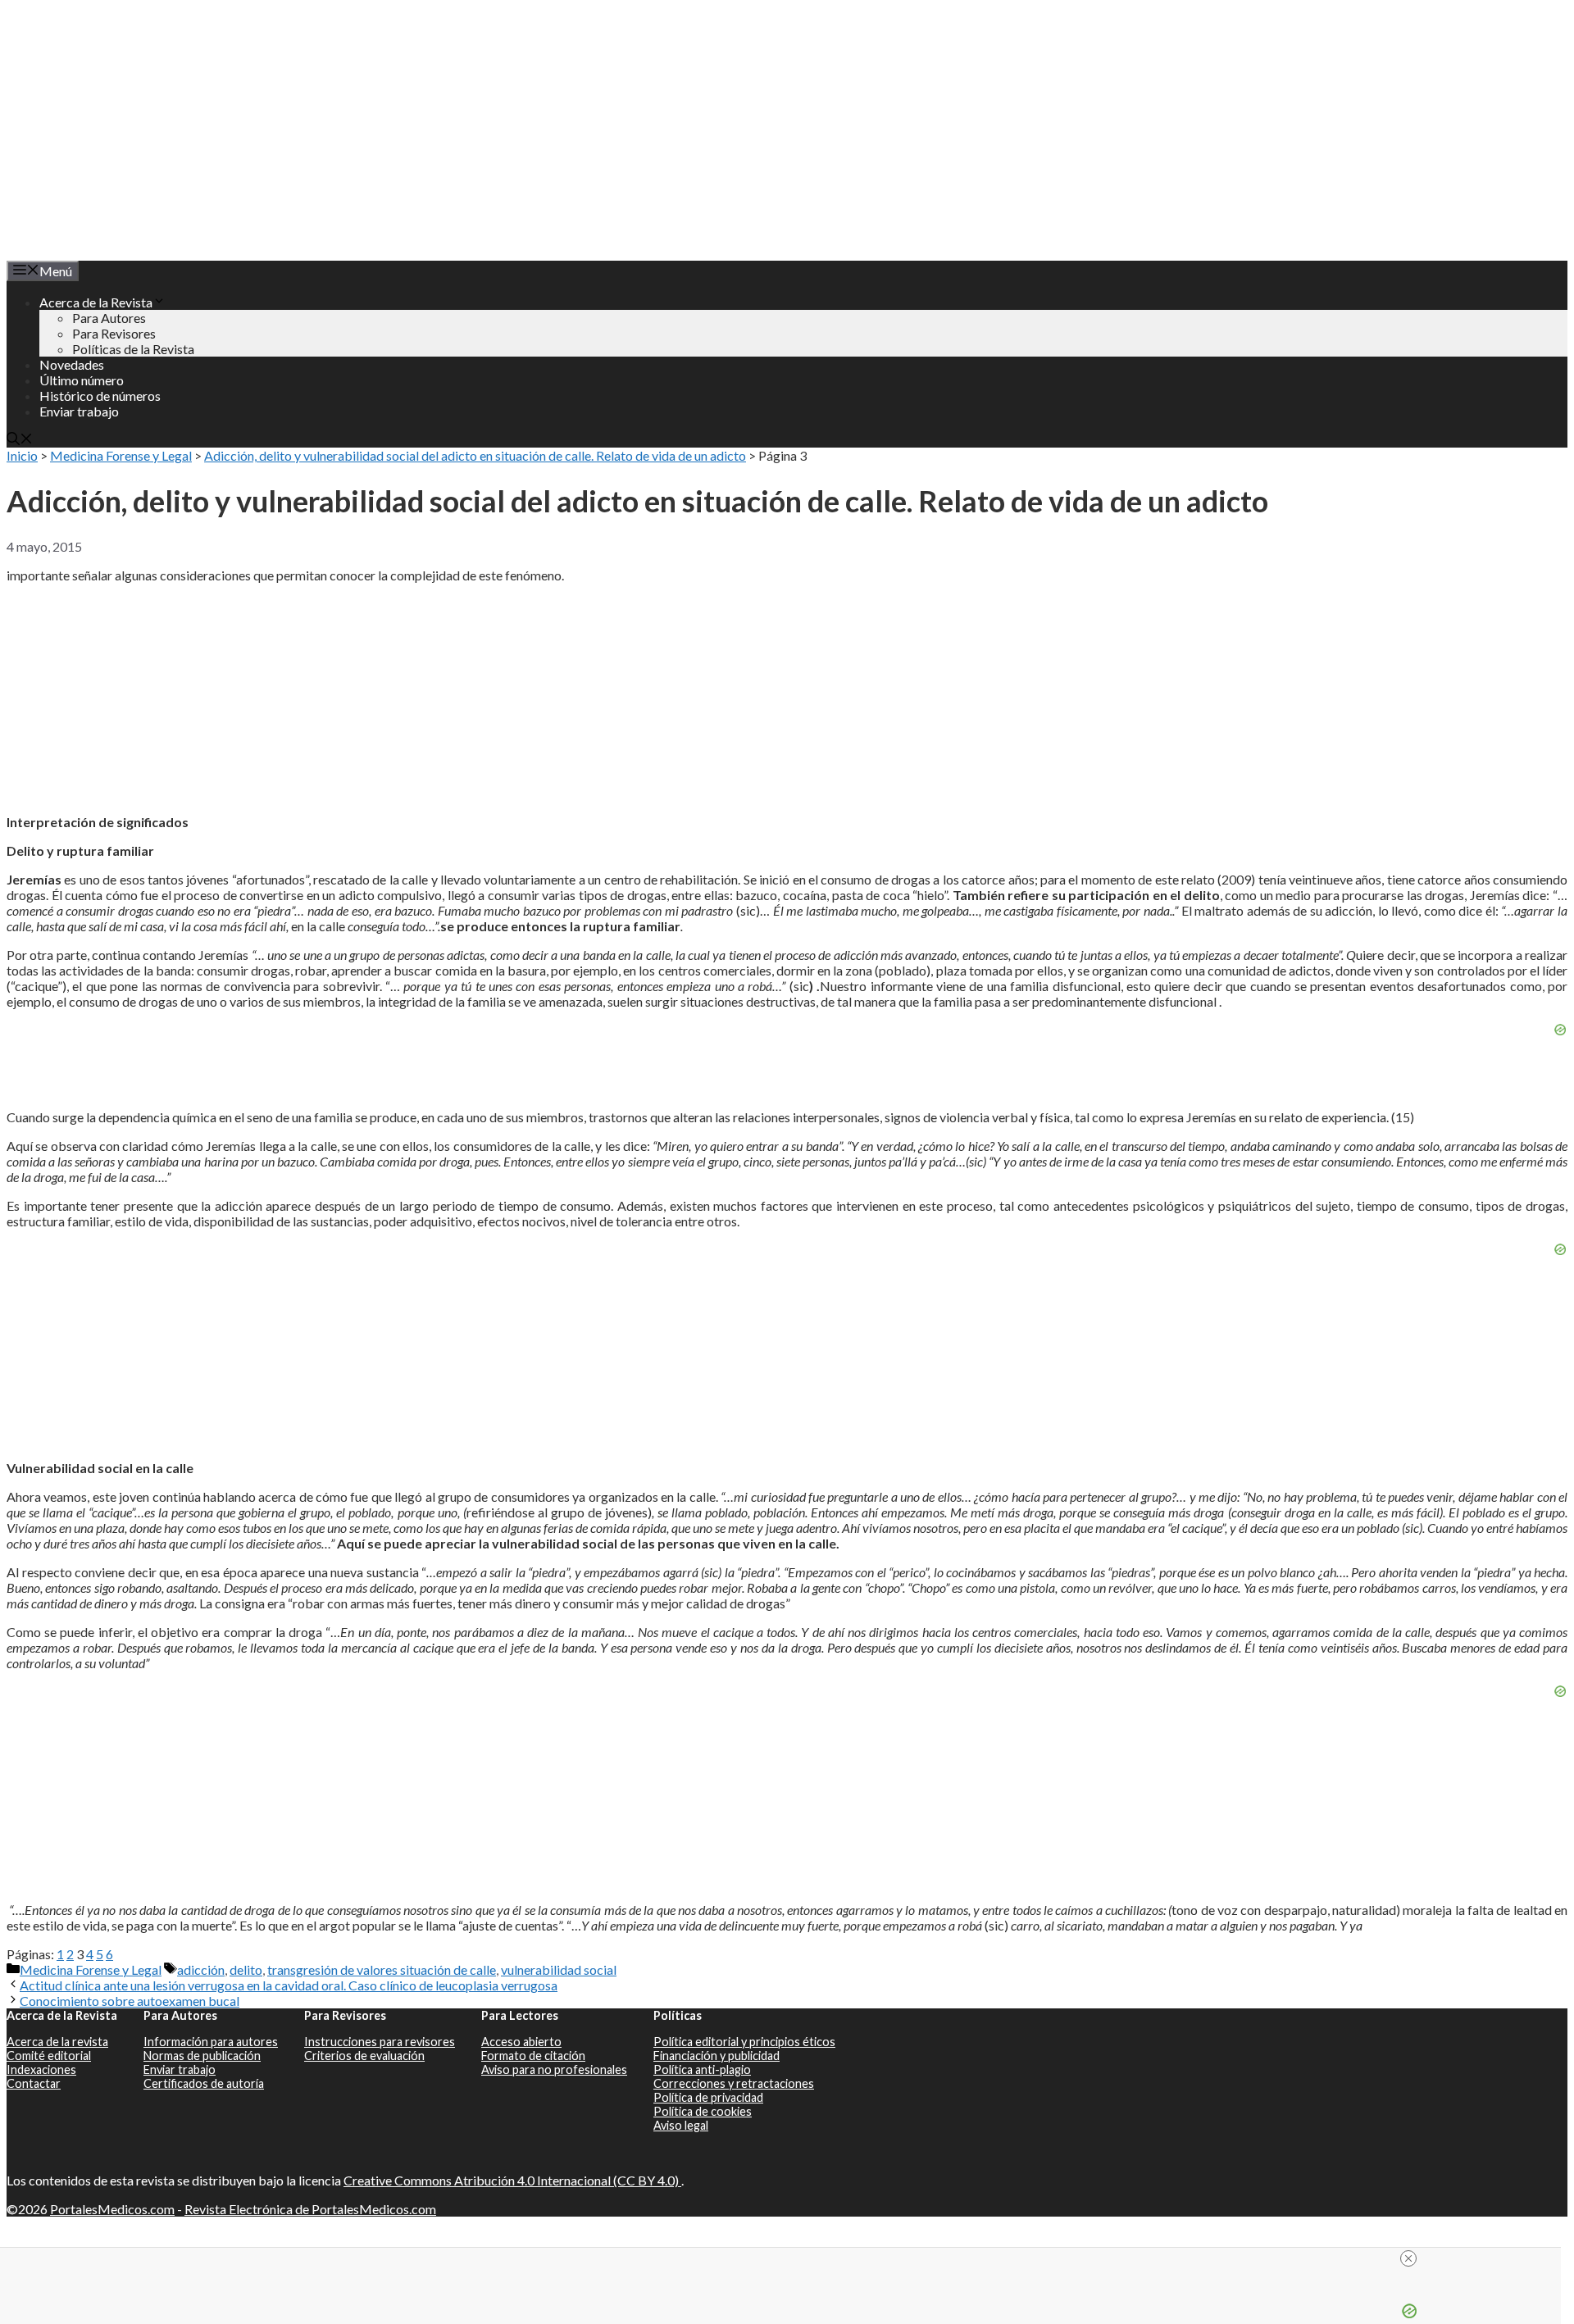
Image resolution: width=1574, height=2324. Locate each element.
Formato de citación (533, 2056)
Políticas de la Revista (133, 349)
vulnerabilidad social (559, 1969)
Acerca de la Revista (96, 302)
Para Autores (109, 318)
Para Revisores (114, 333)
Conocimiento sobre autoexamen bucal (130, 2001)
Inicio (22, 455)
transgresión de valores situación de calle (382, 1969)
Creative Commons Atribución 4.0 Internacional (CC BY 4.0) (512, 2180)
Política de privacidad (708, 2097)
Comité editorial (49, 2056)
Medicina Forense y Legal (121, 455)
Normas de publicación (202, 2056)
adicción (201, 1969)
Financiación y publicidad (716, 2056)
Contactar (34, 2083)
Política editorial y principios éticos (744, 2042)
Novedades (72, 364)
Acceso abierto (521, 2042)
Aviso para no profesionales (554, 2069)
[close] (787, 2258)
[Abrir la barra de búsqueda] (20, 440)
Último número (82, 380)
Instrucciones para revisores (380, 2042)
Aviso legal (681, 2125)
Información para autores (211, 2042)
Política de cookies (703, 2111)
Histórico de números (100, 396)
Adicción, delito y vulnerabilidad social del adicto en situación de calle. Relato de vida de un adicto (475, 455)
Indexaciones (41, 2069)
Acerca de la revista (57, 2042)
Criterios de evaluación (364, 2056)
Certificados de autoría (204, 2083)
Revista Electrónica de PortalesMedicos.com (310, 2209)
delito (246, 1969)
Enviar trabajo (79, 411)
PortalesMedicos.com (112, 2209)
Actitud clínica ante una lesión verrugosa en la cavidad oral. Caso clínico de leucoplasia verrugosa (289, 1985)
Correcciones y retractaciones (734, 2083)
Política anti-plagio (702, 2069)
